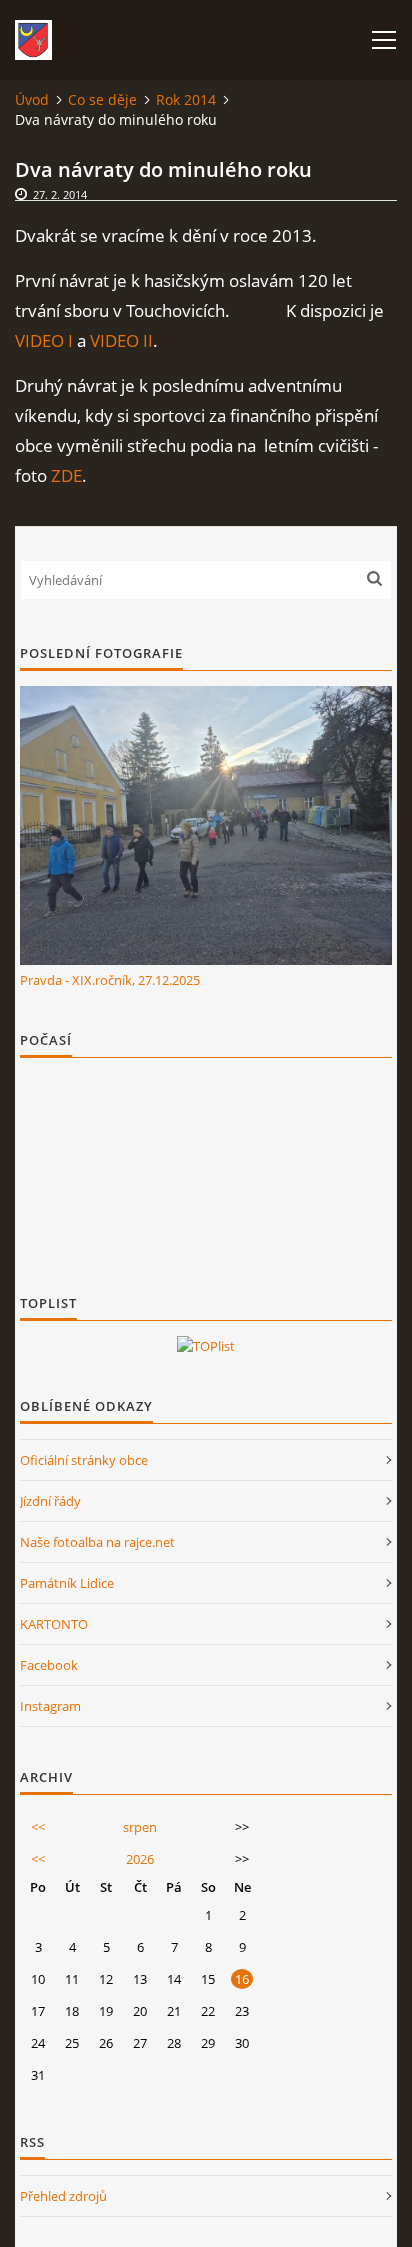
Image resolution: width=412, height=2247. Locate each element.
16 (242, 1979)
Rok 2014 (186, 99)
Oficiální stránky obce (84, 1460)
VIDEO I (44, 340)
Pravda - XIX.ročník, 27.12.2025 (110, 980)
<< (38, 1827)
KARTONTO (54, 1624)
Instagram (50, 1706)
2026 (140, 1859)
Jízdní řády (50, 1501)
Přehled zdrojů (63, 2196)
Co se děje (102, 99)
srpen (140, 1827)
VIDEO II (121, 340)
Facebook (49, 1665)
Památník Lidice (67, 1583)
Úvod (32, 99)
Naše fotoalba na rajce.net (97, 1542)
